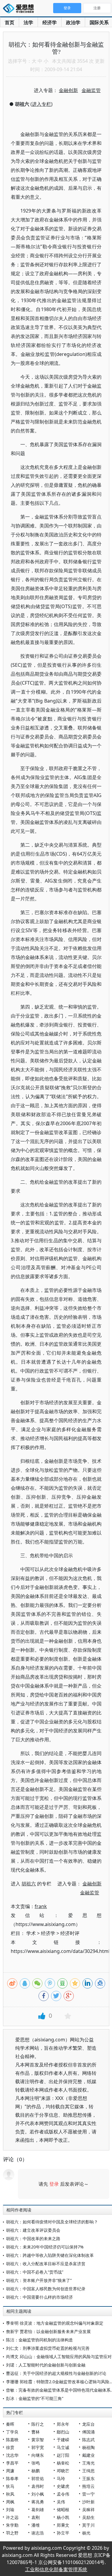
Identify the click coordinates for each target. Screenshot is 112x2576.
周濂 (10, 2471)
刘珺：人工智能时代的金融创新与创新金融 (46, 2365)
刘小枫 (38, 2494)
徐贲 (10, 2447)
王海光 (88, 2463)
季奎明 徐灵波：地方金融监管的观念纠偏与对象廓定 (55, 2323)
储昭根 (63, 2510)
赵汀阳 (63, 2455)
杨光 (86, 2533)
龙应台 (88, 2424)
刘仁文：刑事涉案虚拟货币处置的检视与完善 (48, 2348)
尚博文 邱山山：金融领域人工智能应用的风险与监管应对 (59, 2357)
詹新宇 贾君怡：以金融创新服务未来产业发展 (48, 2331)
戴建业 (88, 2455)
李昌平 (12, 2463)
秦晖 (10, 2424)
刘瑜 (10, 2510)
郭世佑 (38, 2478)
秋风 (10, 2494)
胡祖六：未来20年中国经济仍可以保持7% (45, 2247)
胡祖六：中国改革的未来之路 (33, 2238)
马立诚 (63, 2447)
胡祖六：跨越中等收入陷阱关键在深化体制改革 (50, 2255)
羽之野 (12, 2533)
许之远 (12, 2517)
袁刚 (36, 2517)
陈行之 (38, 2424)
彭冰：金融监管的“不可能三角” (35, 2398)
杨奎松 (63, 2463)
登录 (54, 2184)
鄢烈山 (63, 2432)
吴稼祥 (88, 2510)
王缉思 (88, 2471)
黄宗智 (38, 2440)
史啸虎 (63, 2486)
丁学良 (12, 2432)
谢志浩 (38, 2533)
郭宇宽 (38, 2447)
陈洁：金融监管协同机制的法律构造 (39, 2340)
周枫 (10, 2502)
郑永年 (63, 2424)
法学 (28, 22)
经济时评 (70, 1933)
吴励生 (88, 2517)
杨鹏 (36, 2471)
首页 (10, 22)
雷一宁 (88, 2494)
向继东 (38, 2455)
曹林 (36, 2432)
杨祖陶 (88, 2447)
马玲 (61, 2478)
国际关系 (99, 22)
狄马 (10, 2486)
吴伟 (61, 2502)
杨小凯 (63, 2517)
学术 (31, 1933)
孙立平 (63, 2533)
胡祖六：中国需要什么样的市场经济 (39, 2297)
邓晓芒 (63, 2471)
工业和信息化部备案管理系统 (56, 2569)
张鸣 (36, 2463)
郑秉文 (63, 2525)
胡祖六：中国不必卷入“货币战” (35, 2272)
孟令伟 (63, 2494)
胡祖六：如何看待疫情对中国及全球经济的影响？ (52, 2222)
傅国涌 (88, 2432)
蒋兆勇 (38, 2502)
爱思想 (20, 9)
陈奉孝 (12, 2478)
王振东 (88, 2478)
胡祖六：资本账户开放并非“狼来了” (39, 2280)
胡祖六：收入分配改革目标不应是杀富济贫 (46, 2264)
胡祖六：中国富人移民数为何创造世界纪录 (46, 2289)
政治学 (73, 22)
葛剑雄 (38, 2510)
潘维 (36, 2525)
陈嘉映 (12, 2440)
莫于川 (88, 2525)
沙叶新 (88, 2502)
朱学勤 (12, 2525)
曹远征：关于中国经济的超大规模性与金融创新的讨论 (56, 2373)
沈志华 (12, 2455)
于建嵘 (63, 2440)
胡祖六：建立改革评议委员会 (33, 2230)
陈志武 (88, 2440)
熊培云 (88, 2486)
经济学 (50, 22)
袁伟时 (38, 2486)
